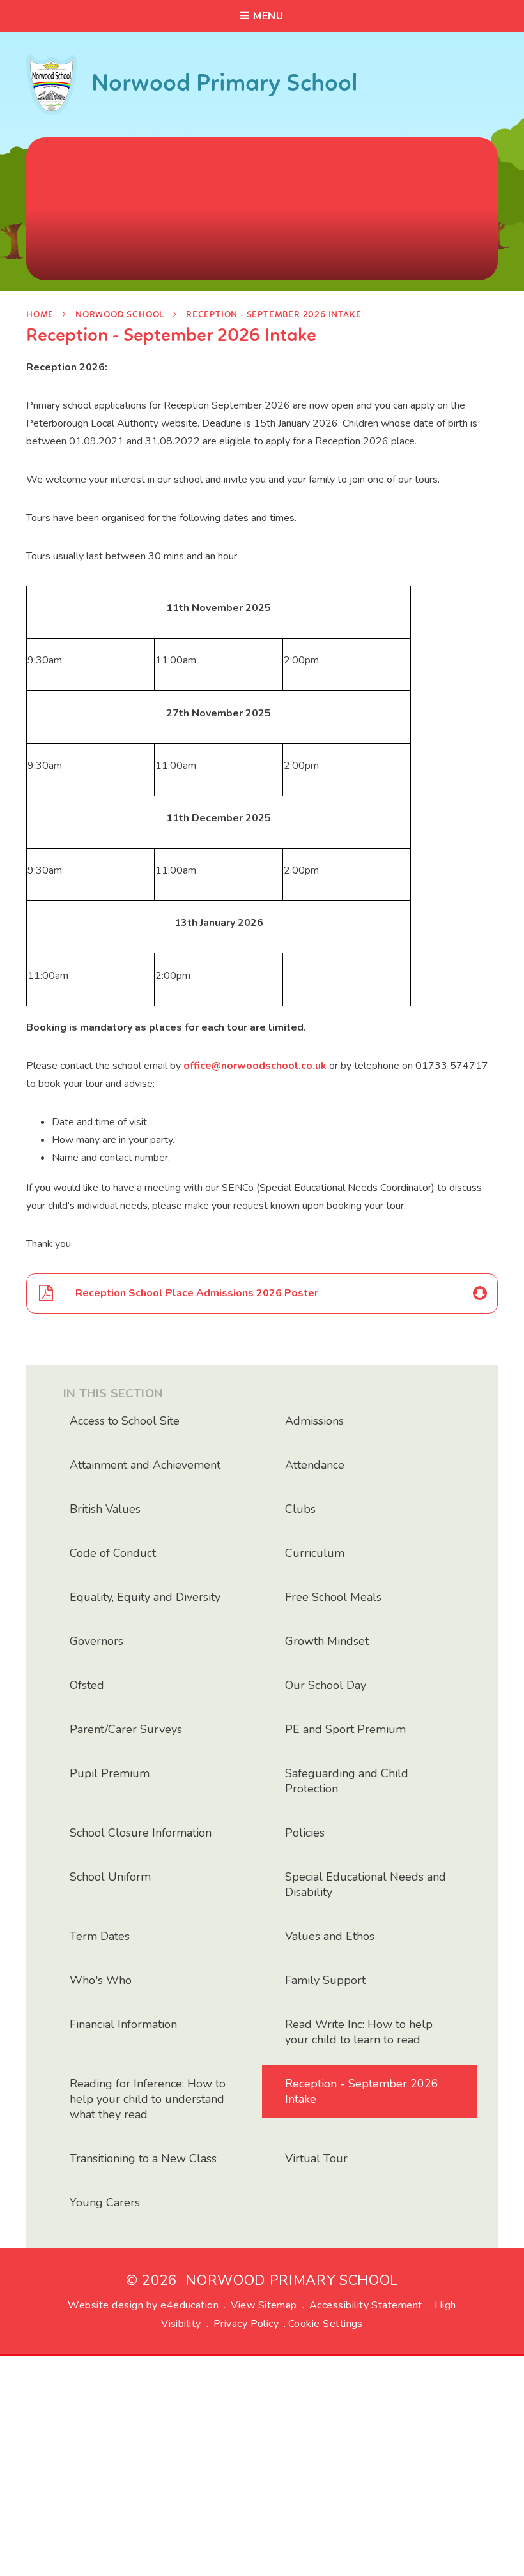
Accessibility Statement (366, 2305)
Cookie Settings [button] (326, 2324)
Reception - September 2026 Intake (274, 315)
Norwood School (120, 315)
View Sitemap (264, 2305)
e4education (189, 2305)
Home (40, 315)
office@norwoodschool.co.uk (255, 1066)
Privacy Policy (246, 2324)
